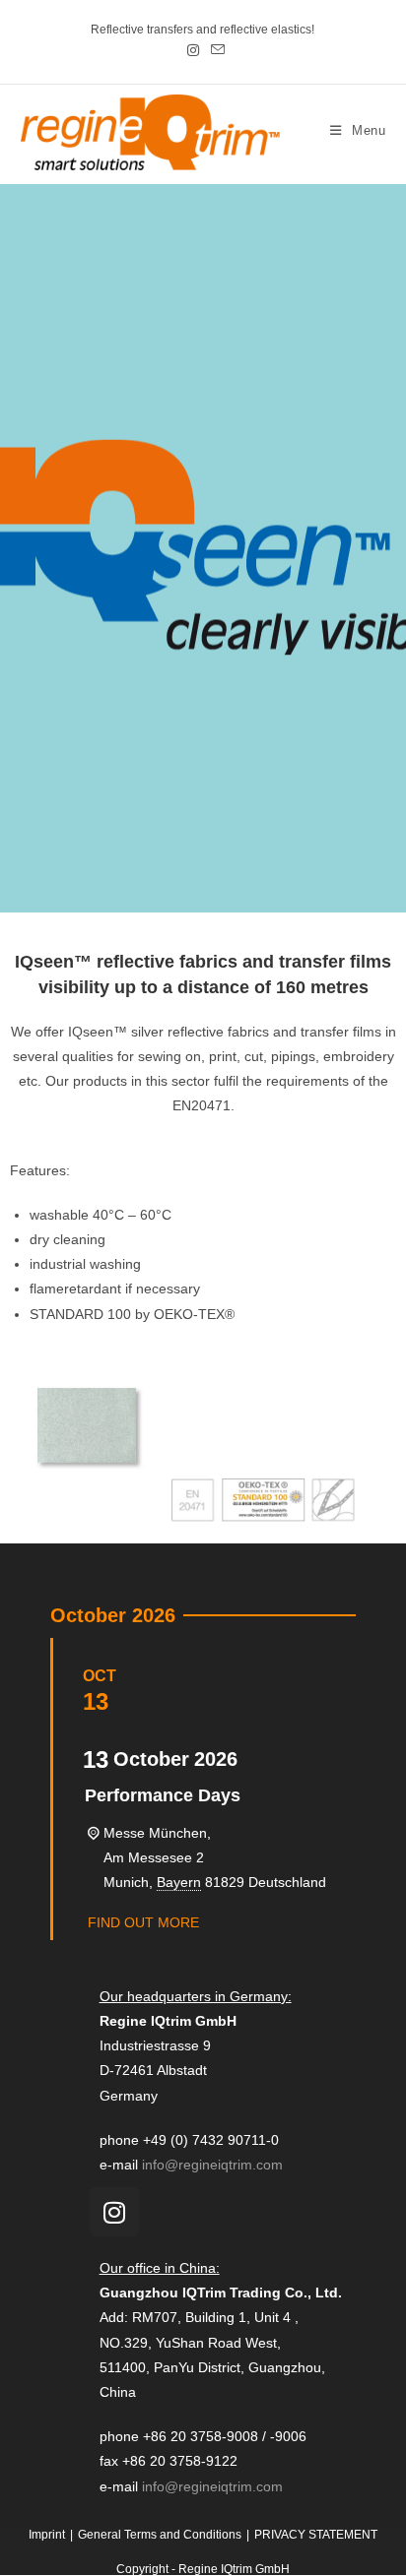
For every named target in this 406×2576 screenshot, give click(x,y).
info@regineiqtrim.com (212, 2165)
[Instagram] (114, 2212)
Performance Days (163, 1795)
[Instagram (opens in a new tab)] (193, 50)
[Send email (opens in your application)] (215, 50)
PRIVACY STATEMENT (316, 2535)
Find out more (143, 1922)
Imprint (47, 2535)
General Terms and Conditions (160, 2535)
